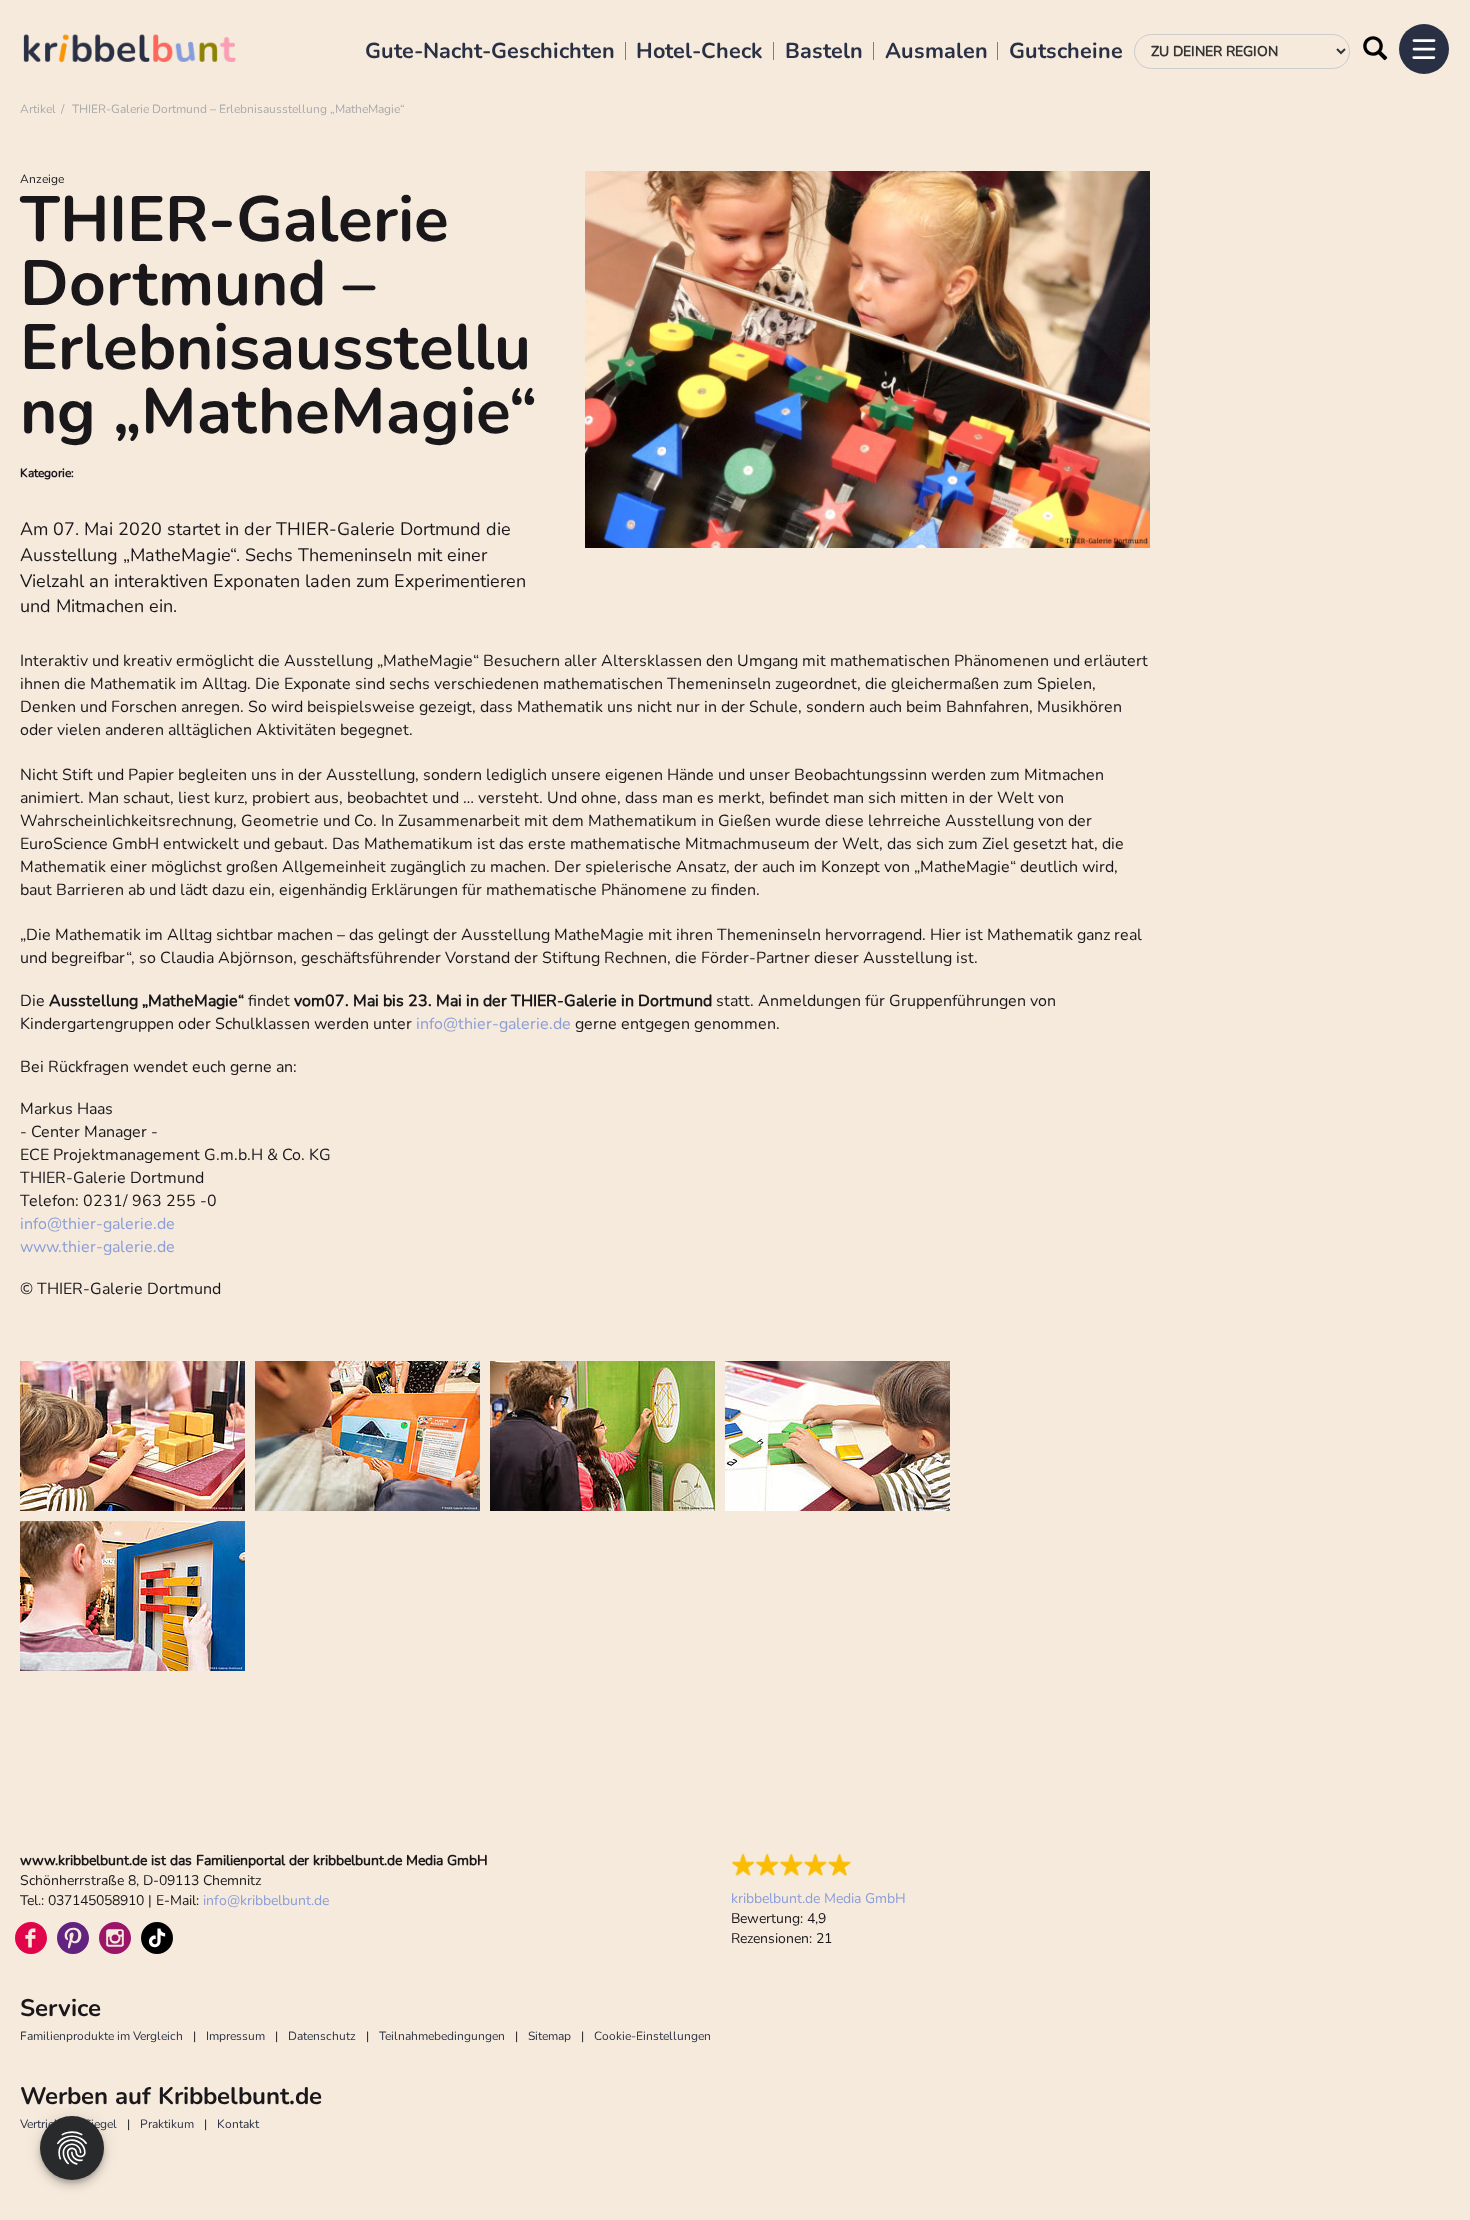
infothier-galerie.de (493, 1024)
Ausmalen (936, 52)
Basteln (824, 52)
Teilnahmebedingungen (442, 2036)
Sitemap (549, 2036)
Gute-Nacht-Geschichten (490, 52)
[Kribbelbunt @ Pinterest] (73, 1938)
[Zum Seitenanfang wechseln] (1410, 2160)
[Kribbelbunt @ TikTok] (157, 1938)
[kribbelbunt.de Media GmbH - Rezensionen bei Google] (818, 1865)
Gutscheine (1066, 52)
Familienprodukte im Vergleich (101, 2036)
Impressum (235, 2036)
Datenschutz (322, 2036)
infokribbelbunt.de (266, 1900)
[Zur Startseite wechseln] (150, 51)
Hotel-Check (699, 52)
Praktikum (167, 2124)
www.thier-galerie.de (97, 1247)
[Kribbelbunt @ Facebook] (31, 1938)
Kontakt (238, 2124)
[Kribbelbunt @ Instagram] (115, 1938)
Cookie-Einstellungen (652, 2036)
